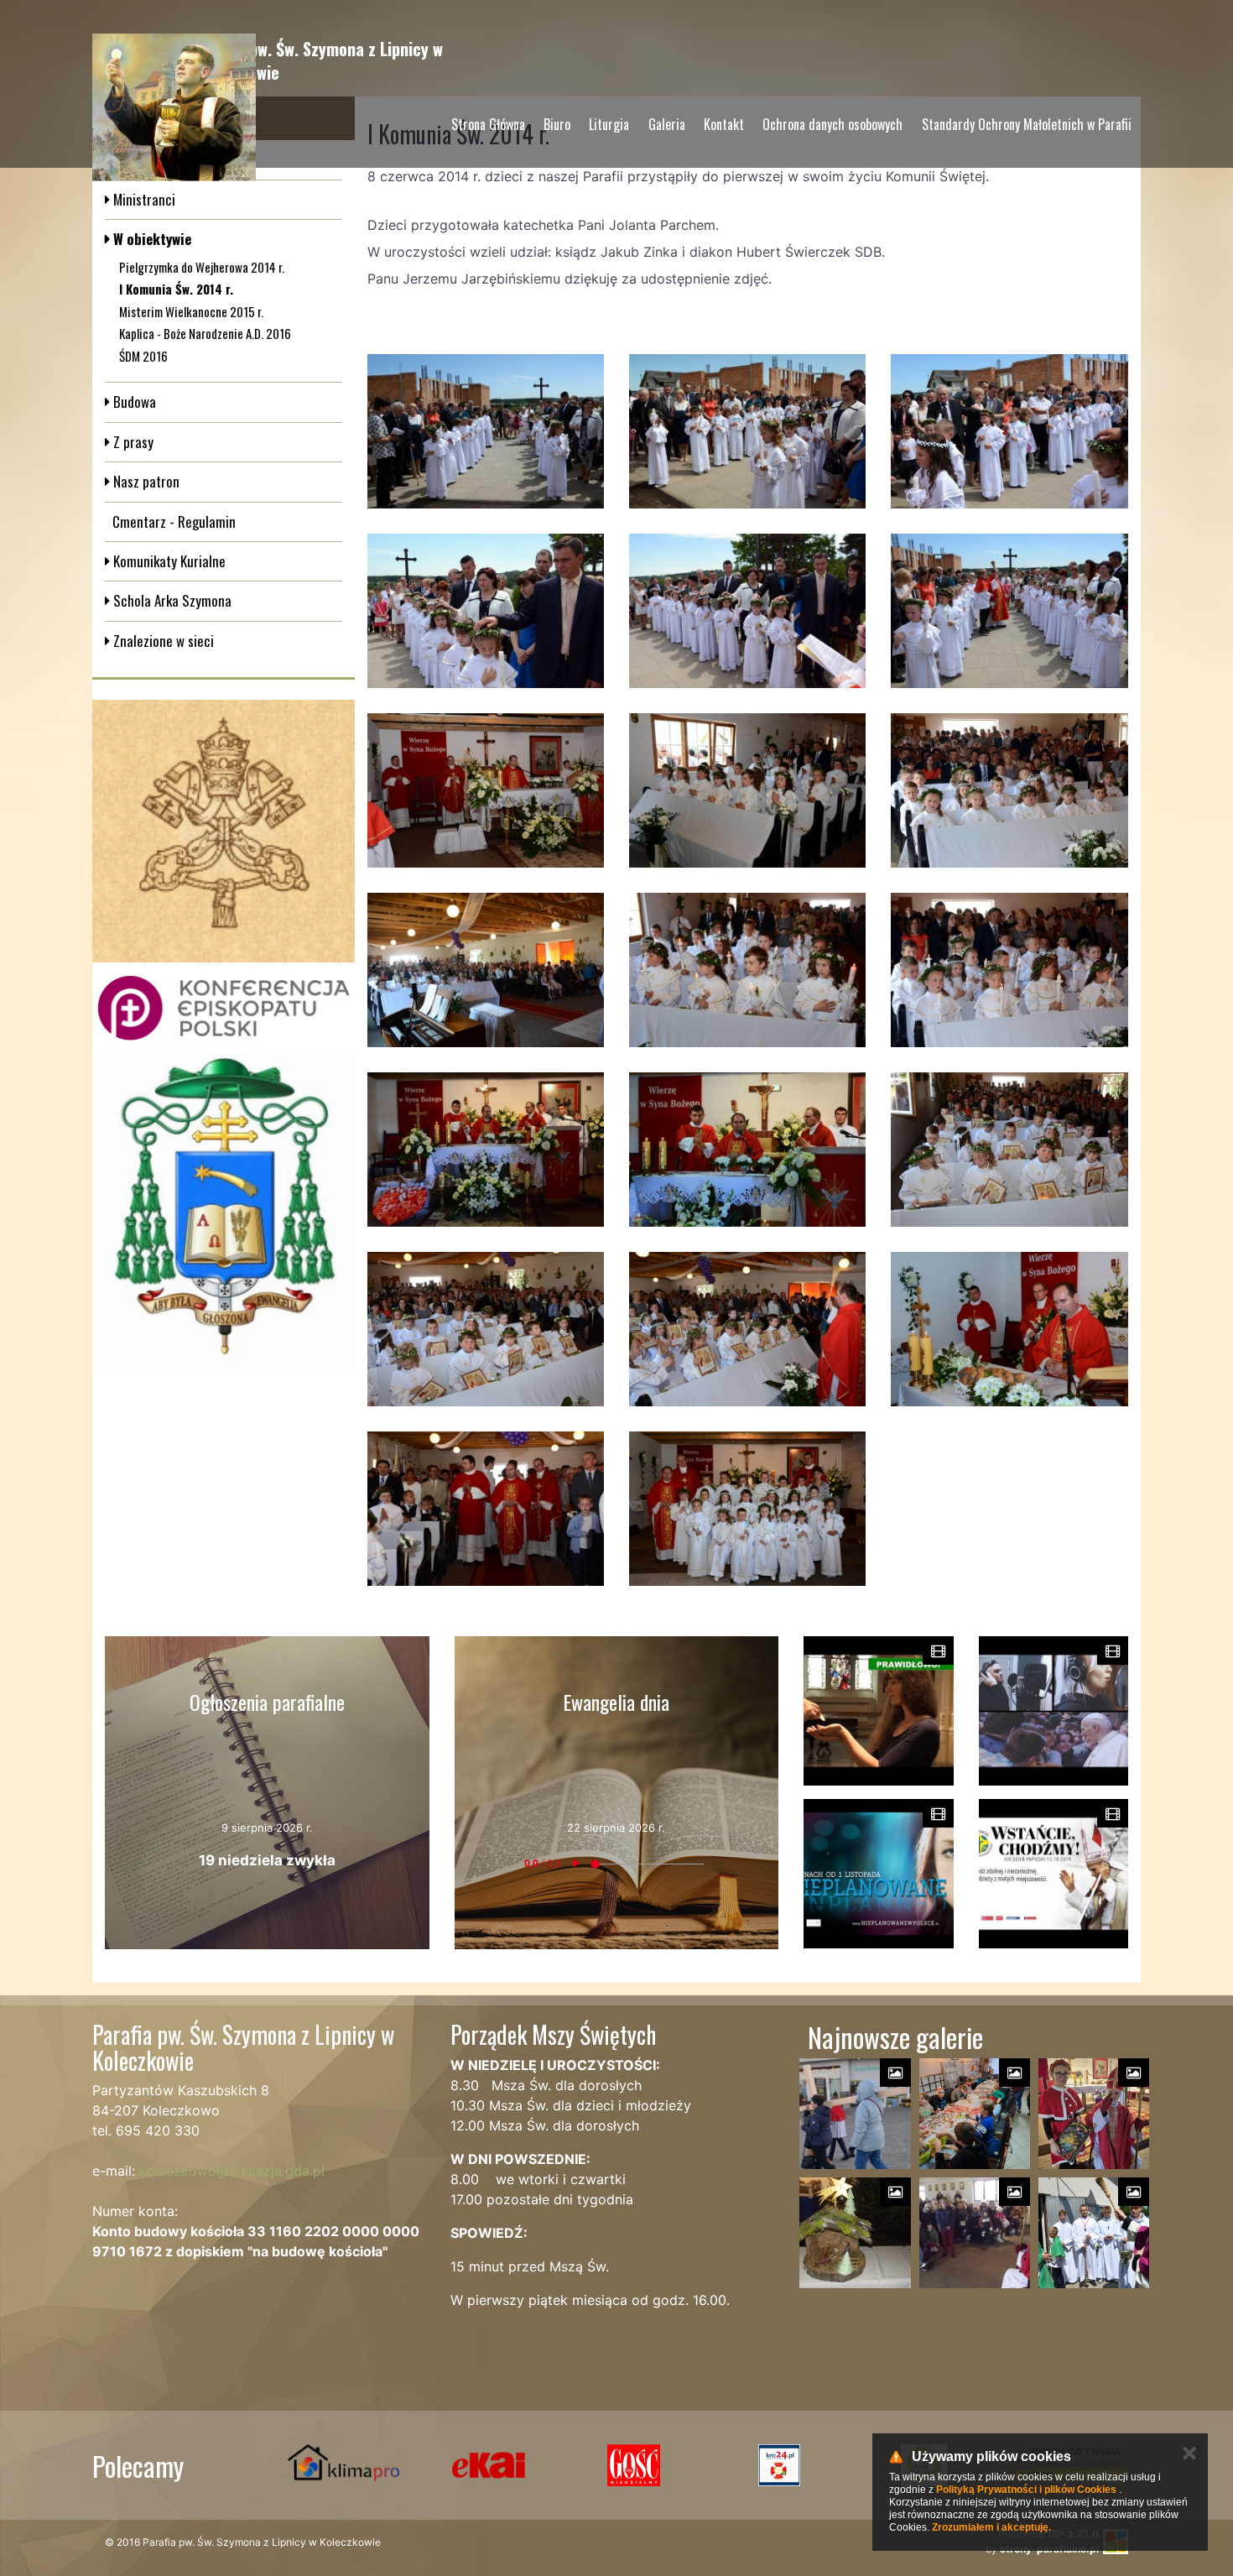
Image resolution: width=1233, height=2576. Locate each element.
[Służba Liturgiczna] (779, 2465)
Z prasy (132, 442)
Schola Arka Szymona (171, 600)
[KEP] (224, 1008)
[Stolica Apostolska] (224, 831)
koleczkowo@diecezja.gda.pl (232, 2171)
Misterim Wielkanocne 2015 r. (191, 311)
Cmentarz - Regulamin (174, 521)
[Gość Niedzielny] (634, 2465)
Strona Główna (488, 124)
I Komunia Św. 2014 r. (176, 289)
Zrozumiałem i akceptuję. (991, 2527)
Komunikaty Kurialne (168, 561)
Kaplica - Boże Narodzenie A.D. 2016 (205, 333)
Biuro (557, 124)
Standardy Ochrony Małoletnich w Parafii (1027, 124)
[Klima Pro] (343, 2465)
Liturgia (609, 124)
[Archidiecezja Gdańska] (224, 1212)
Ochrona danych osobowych (832, 124)
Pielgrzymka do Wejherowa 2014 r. (202, 267)
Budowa (133, 402)
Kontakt (724, 124)
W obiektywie (151, 239)
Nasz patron (145, 481)
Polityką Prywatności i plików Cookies (1026, 2490)
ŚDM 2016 (143, 356)
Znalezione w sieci (162, 641)
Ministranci (143, 199)
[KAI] (489, 2465)
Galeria (667, 124)
